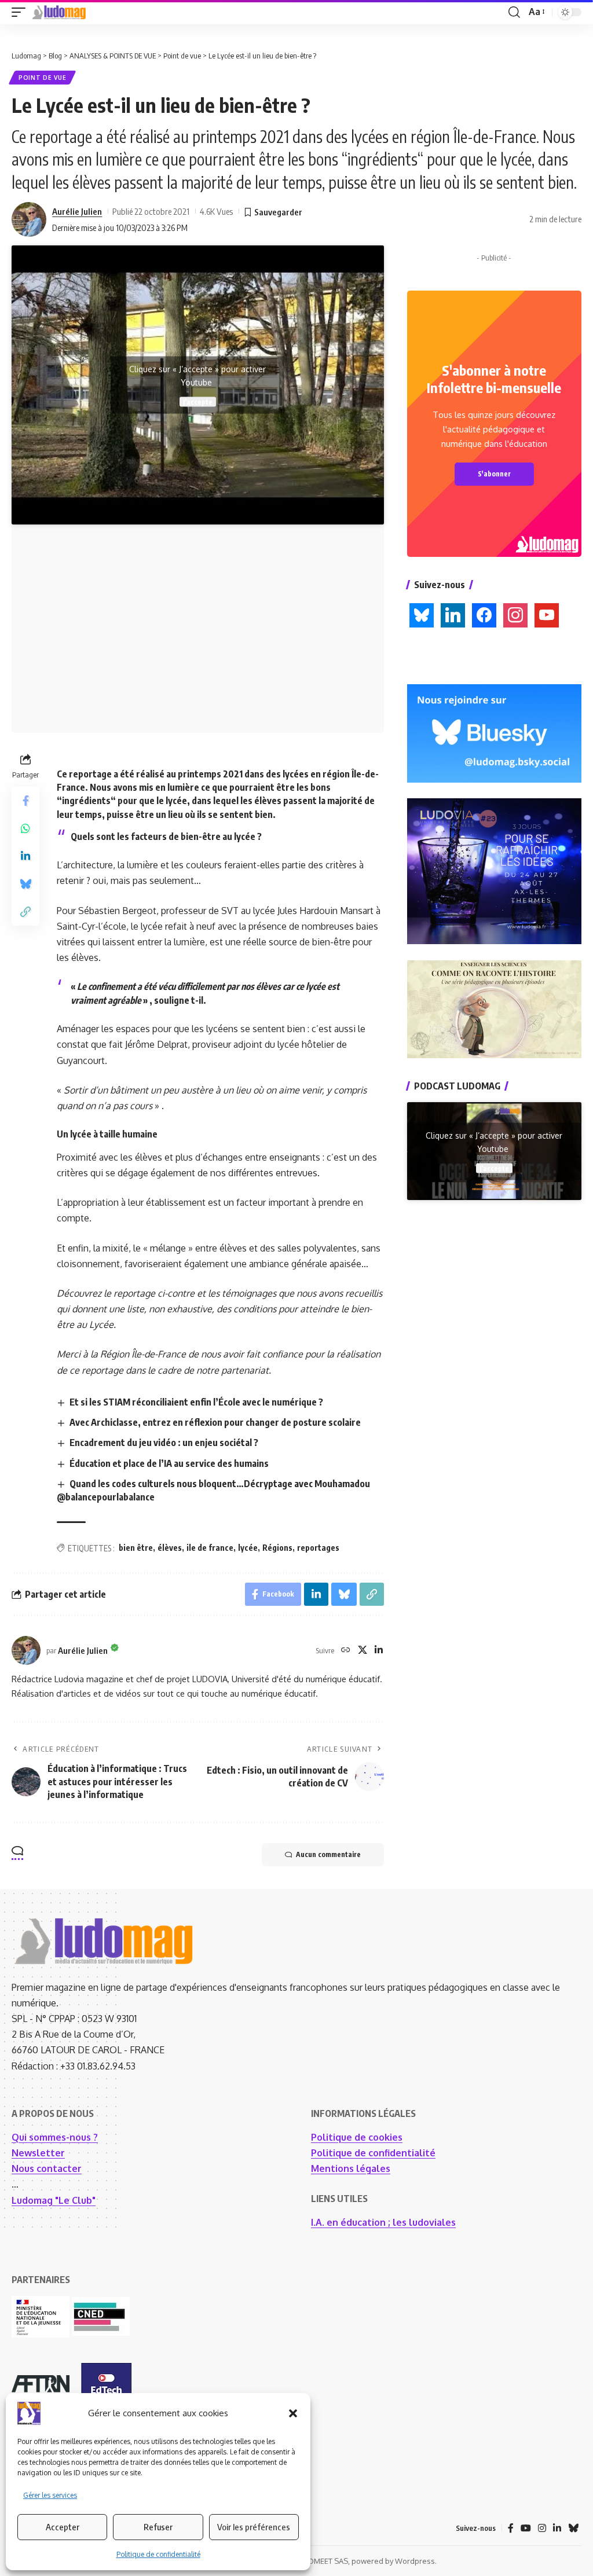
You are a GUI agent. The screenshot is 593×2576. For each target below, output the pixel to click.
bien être (136, 1548)
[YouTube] (526, 2528)
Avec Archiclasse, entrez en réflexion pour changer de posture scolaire (215, 1422)
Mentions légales (351, 2168)
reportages (318, 1548)
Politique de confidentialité (158, 2554)
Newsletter (38, 2153)
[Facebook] (511, 2528)
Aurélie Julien (77, 211)
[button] (293, 2413)
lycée (248, 1548)
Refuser (158, 2527)
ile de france (210, 1548)
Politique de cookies (357, 2137)
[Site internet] (346, 1651)
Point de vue (42, 78)
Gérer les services (50, 2495)
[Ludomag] (59, 12)
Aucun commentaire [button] (328, 1854)
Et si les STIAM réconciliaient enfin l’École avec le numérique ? (196, 1402)
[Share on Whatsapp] (25, 828)
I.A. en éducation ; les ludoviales (383, 2222)
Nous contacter (47, 2168)
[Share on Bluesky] (25, 884)
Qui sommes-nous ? (55, 2137)
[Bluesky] (573, 2528)
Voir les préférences (254, 2527)
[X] (363, 1651)
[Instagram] (542, 2528)
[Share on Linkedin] (25, 856)
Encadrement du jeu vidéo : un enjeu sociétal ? (164, 1443)
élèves (170, 1548)
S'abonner (494, 474)
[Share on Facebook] (25, 801)
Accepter (63, 2527)
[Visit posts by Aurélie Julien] (29, 219)
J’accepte (198, 401)
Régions (277, 1548)
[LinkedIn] (379, 1651)
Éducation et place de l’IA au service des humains (169, 1463)
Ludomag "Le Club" (54, 2200)
